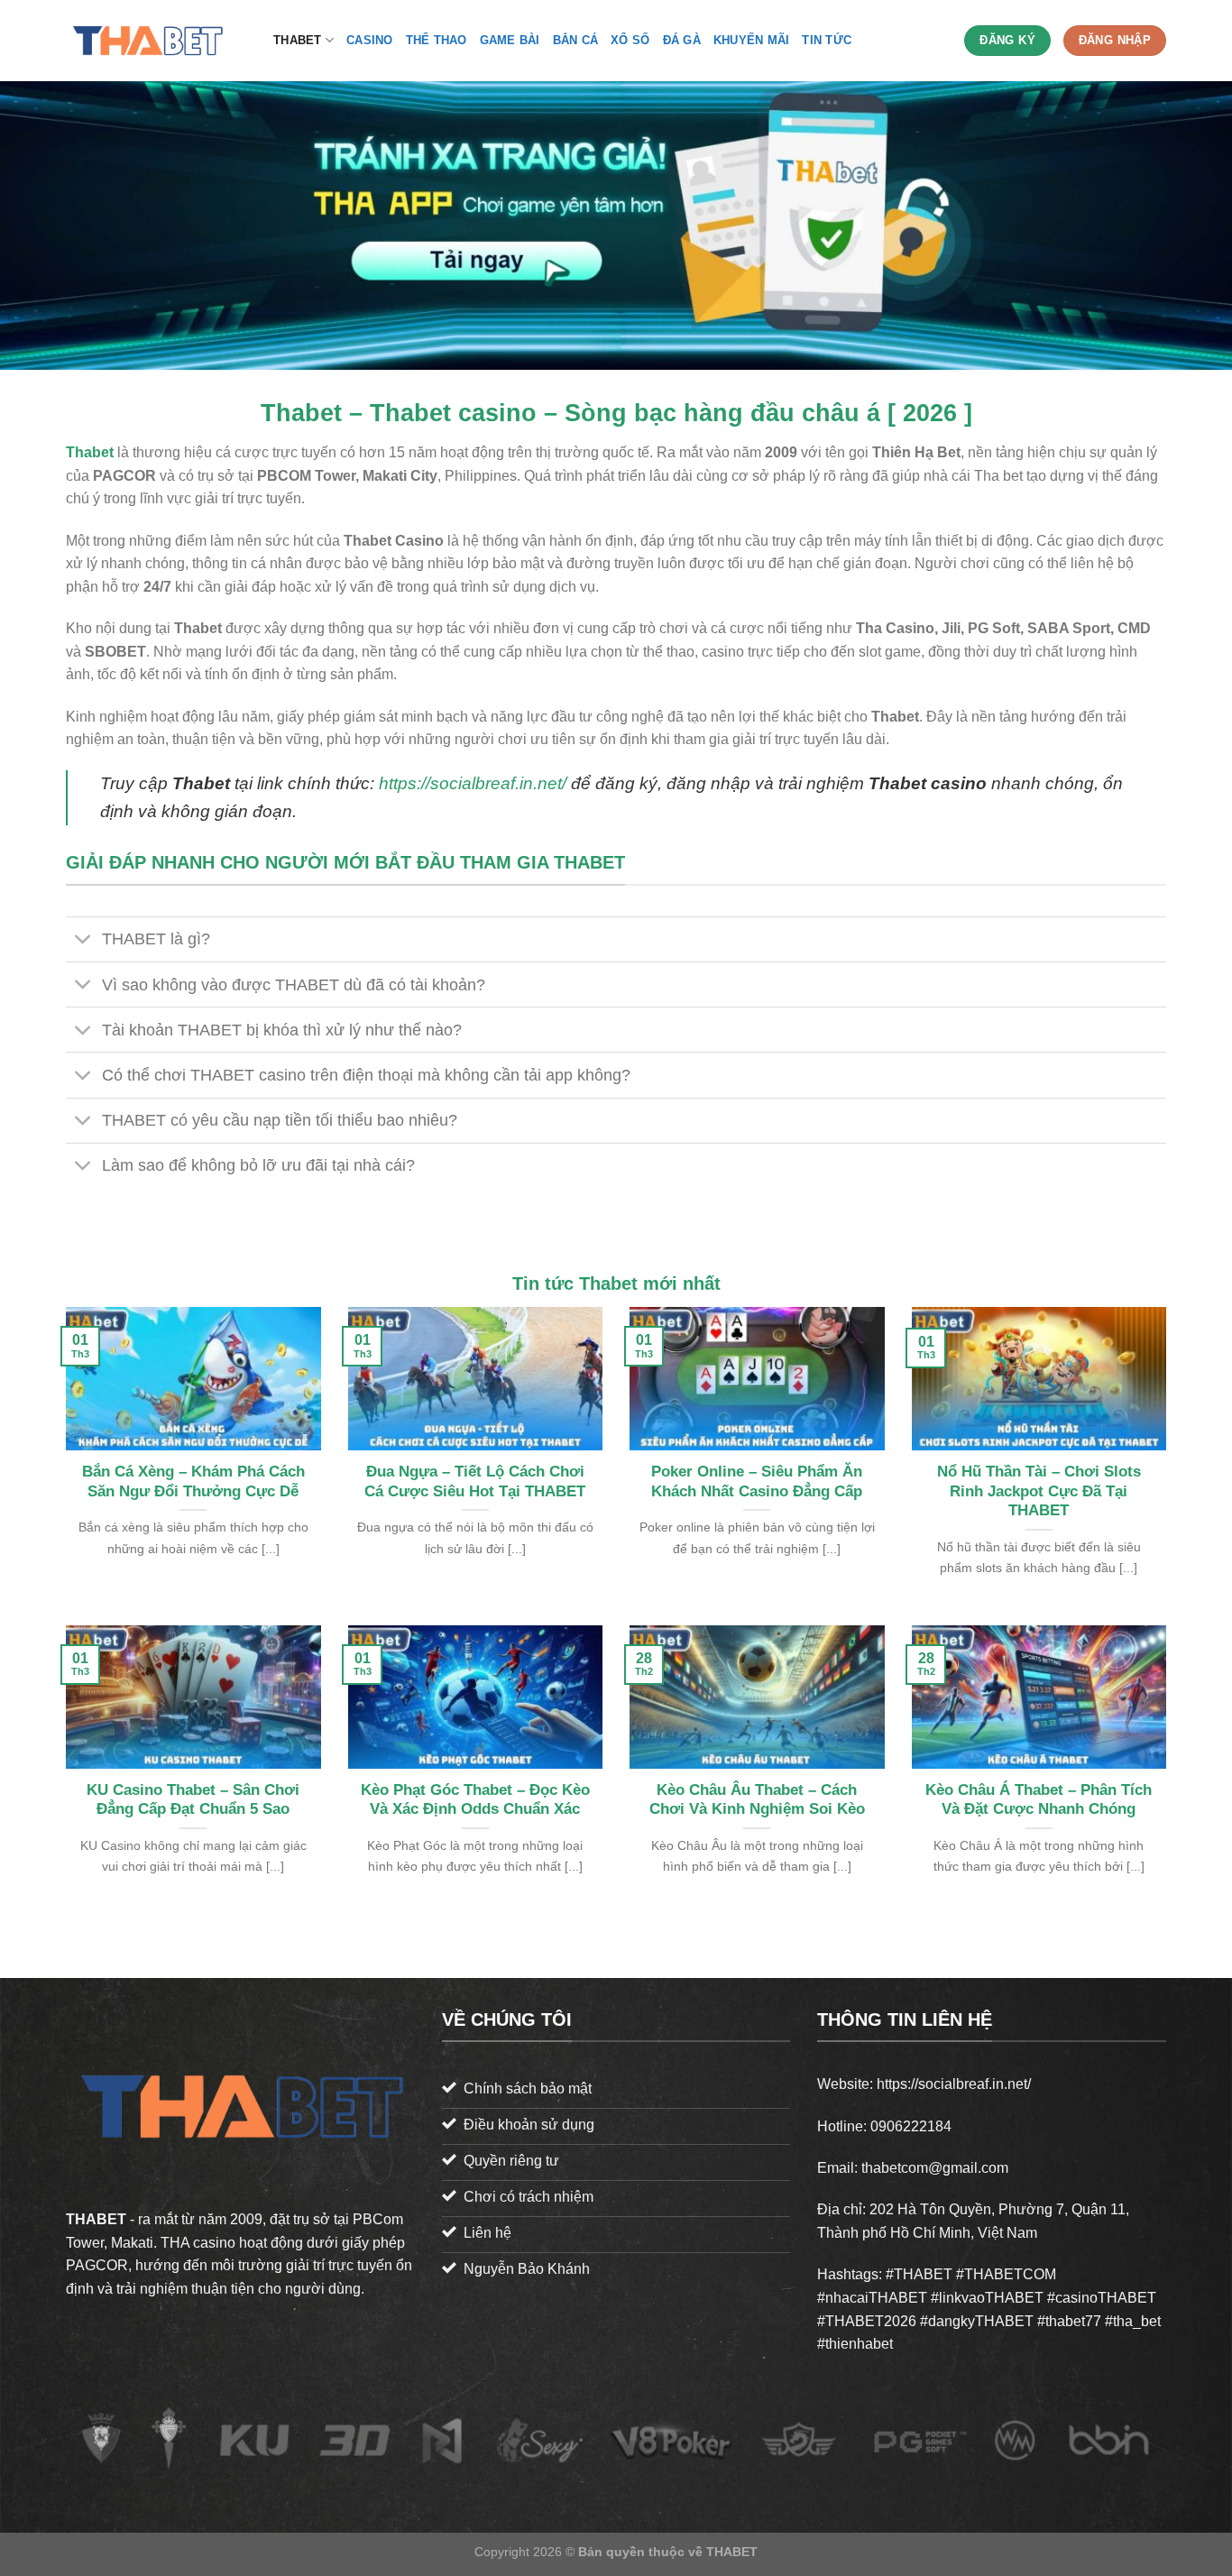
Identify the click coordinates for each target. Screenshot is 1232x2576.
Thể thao (437, 40)
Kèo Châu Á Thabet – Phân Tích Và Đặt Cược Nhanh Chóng (1039, 1800)
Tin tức (827, 40)
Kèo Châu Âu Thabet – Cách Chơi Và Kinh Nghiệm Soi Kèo (757, 1800)
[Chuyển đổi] (83, 941)
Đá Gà (682, 40)
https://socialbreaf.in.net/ (473, 783)
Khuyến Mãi (752, 40)
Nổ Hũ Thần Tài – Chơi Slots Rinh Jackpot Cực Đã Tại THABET (1039, 1491)
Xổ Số (630, 40)
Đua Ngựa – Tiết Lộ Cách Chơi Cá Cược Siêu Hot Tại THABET (475, 1481)
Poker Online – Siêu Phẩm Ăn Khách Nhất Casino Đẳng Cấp (757, 1481)
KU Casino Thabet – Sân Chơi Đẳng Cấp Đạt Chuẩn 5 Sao (193, 1800)
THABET (298, 40)
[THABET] (156, 41)
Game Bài (510, 40)
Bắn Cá (576, 40)
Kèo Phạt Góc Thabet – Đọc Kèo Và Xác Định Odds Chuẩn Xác (475, 1800)
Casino (370, 40)
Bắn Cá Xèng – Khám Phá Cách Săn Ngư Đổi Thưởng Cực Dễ (193, 1481)
